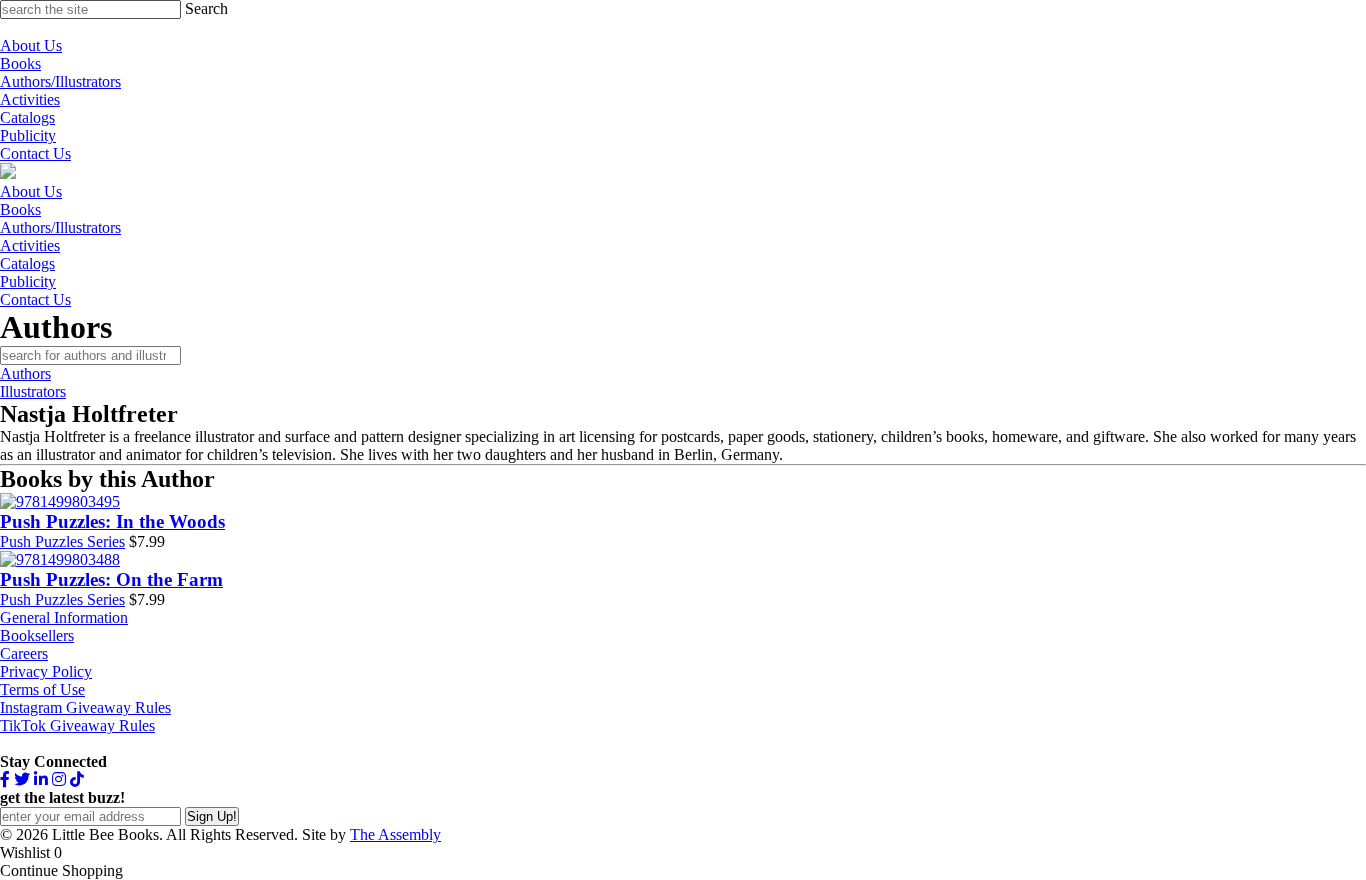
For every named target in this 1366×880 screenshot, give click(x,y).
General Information (64, 617)
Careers (24, 653)
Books (20, 63)
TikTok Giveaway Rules (77, 725)
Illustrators (33, 391)
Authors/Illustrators (60, 81)
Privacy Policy (46, 671)
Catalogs (27, 117)
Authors (25, 373)
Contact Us (35, 153)
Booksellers (37, 635)
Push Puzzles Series (62, 541)
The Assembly (395, 834)
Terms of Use (42, 689)
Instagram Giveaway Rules (85, 707)
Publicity (28, 135)
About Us (31, 45)
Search (206, 8)
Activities (30, 99)
